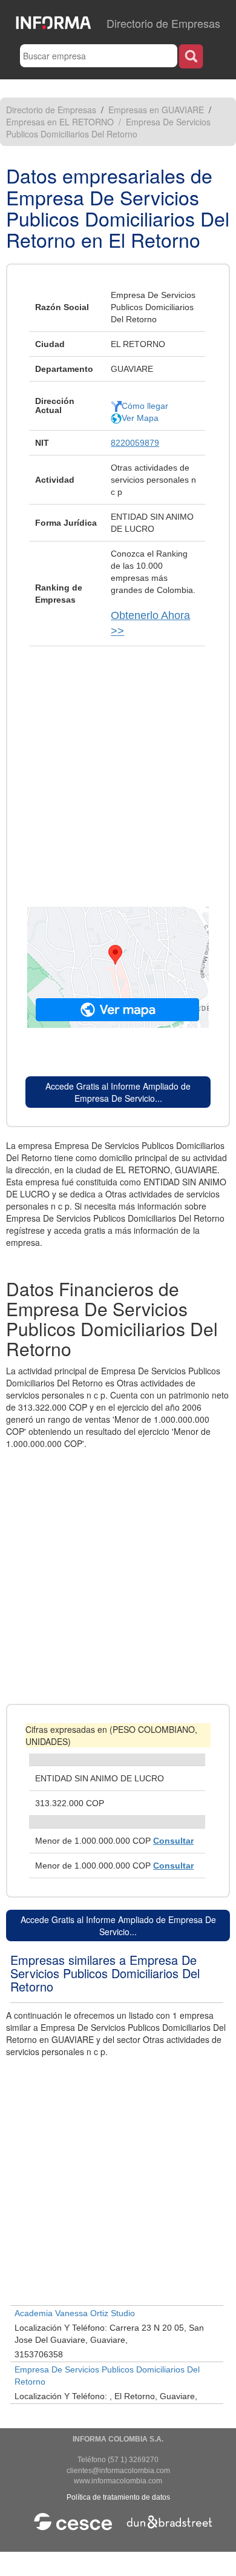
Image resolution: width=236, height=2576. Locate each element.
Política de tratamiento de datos (118, 2497)
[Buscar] (191, 56)
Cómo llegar (145, 406)
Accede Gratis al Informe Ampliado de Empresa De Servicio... (118, 1092)
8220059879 (135, 443)
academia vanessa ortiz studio (75, 2313)
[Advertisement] (118, 770)
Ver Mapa (140, 418)
